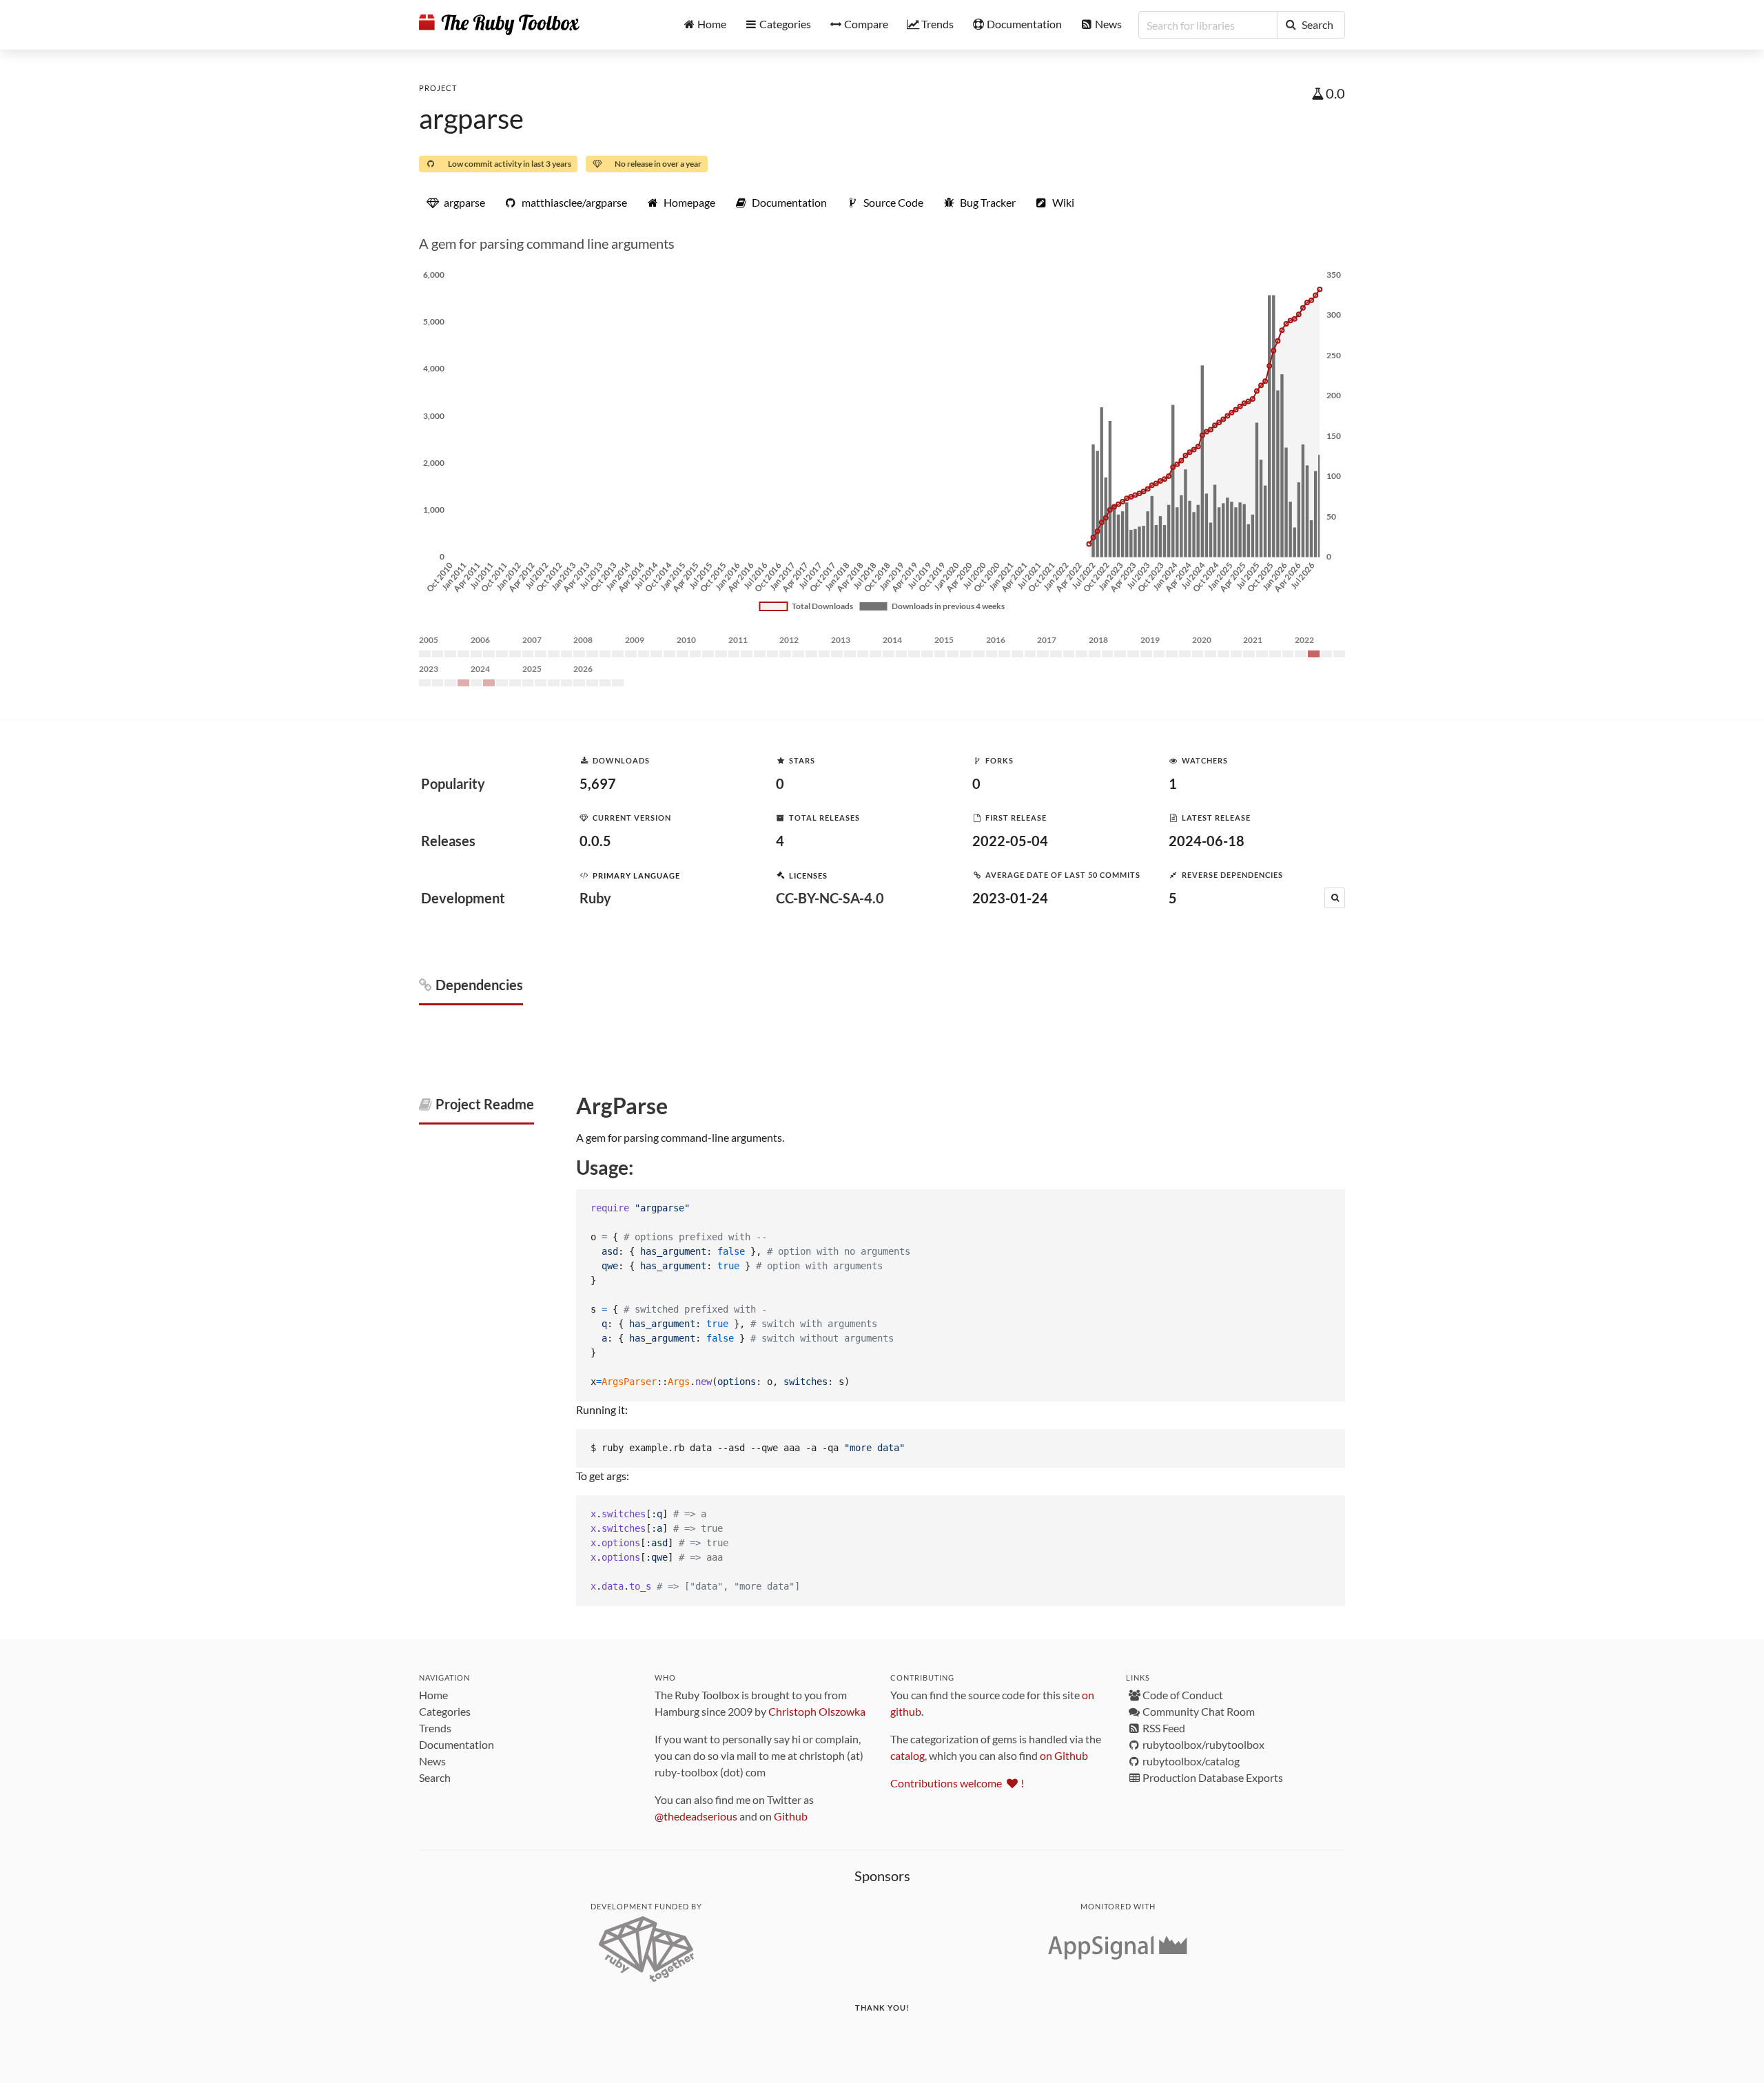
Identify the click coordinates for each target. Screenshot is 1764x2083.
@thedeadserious (696, 1816)
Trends (435, 1728)
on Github (1064, 1755)
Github (791, 1816)
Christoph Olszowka (817, 1711)
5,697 (598, 783)
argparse (471, 119)
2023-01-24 (1010, 898)
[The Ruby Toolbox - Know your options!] (499, 25)
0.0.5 (595, 841)
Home (433, 1695)
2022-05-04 (1010, 841)
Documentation (457, 1744)
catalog (907, 1755)
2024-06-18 (1207, 841)
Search (435, 1777)
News (432, 1761)
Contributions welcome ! (957, 1783)
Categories (445, 1711)
